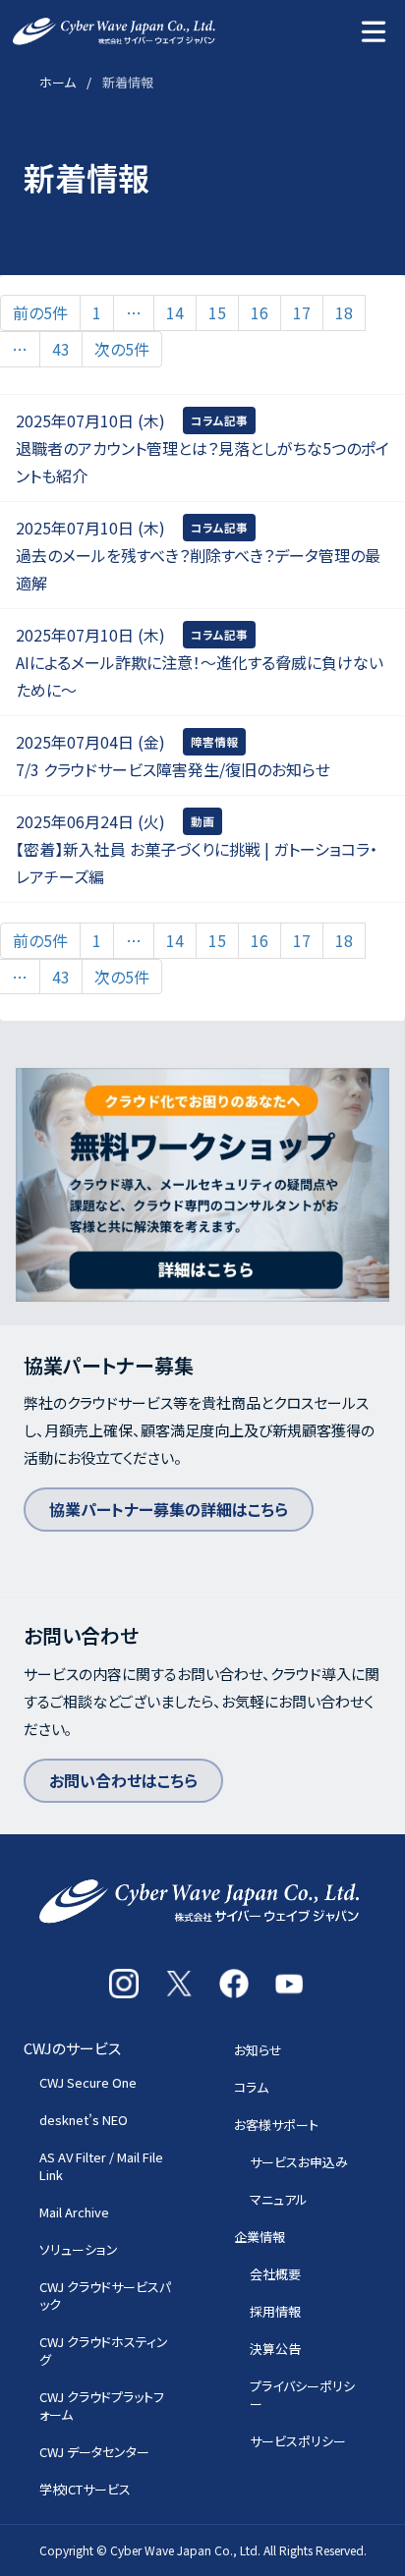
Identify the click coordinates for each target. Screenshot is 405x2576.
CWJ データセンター (94, 2452)
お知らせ (258, 2050)
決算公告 (275, 2349)
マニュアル (279, 2199)
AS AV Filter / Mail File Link (101, 2166)
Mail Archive (74, 2212)
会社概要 (275, 2274)
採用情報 (275, 2311)
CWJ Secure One (88, 2082)
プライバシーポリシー (302, 2395)
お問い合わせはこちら (123, 1780)
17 (302, 312)
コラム (251, 2087)
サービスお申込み (299, 2162)
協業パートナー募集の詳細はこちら (169, 1509)
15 (217, 312)
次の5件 (122, 349)
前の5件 (40, 312)
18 (344, 312)
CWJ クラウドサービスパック (105, 2296)
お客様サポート (276, 2125)
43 (61, 349)
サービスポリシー (298, 2441)
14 (175, 312)
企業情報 (260, 2237)
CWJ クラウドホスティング (104, 2351)
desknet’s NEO (84, 2120)
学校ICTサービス (85, 2489)
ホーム (58, 82)
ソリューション (79, 2249)
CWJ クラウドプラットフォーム (102, 2406)
